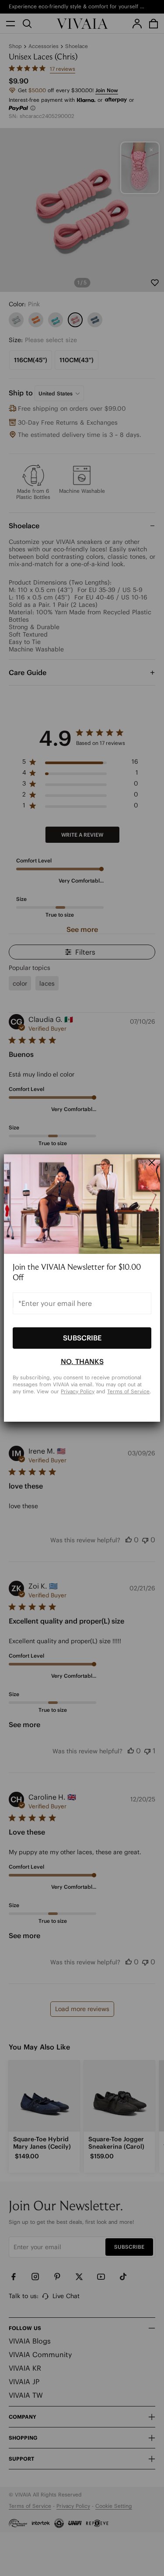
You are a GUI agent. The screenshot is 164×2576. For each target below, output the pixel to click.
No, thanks (82, 1361)
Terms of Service (128, 1391)
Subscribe (82, 1338)
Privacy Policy (78, 1391)
